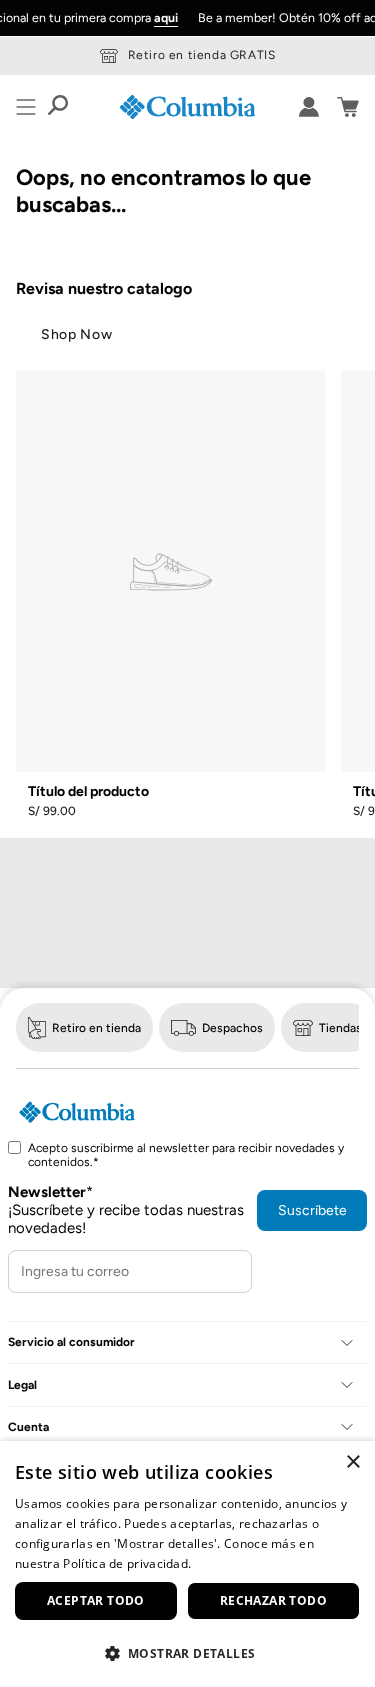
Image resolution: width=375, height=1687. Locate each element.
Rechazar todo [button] (273, 1600)
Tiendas (340, 1028)
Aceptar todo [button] (96, 1600)
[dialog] (187, 1564)
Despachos (232, 1028)
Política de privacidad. (127, 1563)
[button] (187, 1652)
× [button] (352, 1462)
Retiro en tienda (96, 1028)
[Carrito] (348, 107)
